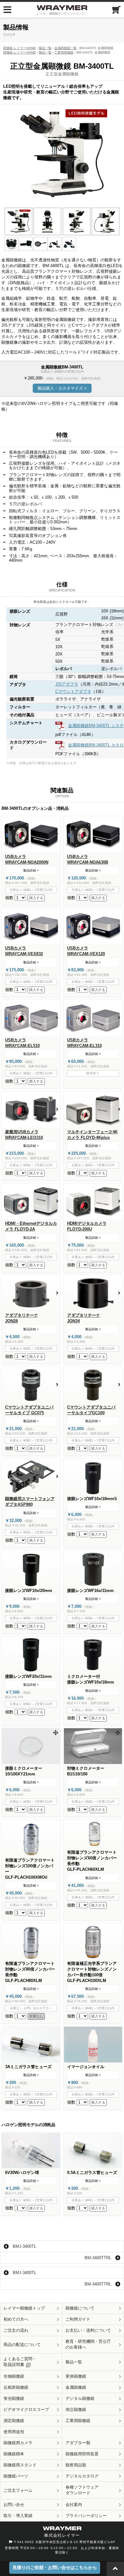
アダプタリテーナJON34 (84, 1318)
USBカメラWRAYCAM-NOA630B (88, 859)
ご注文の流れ (16, 2330)
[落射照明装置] (26, 244)
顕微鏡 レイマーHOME (20, 48)
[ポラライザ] (40, 244)
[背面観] (106, 221)
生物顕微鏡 (14, 2376)
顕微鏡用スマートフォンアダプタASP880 (30, 1502)
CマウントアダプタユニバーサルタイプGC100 (91, 1410)
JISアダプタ (67, 684)
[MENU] (7, 10)
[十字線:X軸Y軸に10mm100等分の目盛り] (31, 1746)
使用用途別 (14, 2432)
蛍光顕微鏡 (14, 2398)
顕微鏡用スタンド (20, 2465)
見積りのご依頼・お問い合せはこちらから (55, 2567)
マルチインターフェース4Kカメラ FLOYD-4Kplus (92, 1135)
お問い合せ (14, 2505)
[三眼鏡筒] (11, 244)
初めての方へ (16, 2319)
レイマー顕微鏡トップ (24, 2308)
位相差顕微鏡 (16, 2387)
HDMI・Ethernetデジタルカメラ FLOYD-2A (31, 1226)
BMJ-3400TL (24, 2246)
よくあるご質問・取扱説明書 (20, 2362)
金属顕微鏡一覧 (65, 48)
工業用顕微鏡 (64, 52)
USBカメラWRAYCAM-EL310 (84, 1043)
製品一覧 (45, 48)
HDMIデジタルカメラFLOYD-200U (87, 1226)
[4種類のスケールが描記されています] (93, 1746)
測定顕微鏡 (14, 2421)
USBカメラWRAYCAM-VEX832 (24, 951)
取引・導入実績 (18, 2516)
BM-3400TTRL (98, 2258)
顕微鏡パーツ (16, 2476)
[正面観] (47, 221)
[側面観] (77, 221)
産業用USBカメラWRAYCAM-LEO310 (24, 1135)
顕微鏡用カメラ (18, 2443)
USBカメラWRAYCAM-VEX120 (86, 951)
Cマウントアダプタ (73, 691)
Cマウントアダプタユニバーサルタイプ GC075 (29, 1410)
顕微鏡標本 (14, 2454)
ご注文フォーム (18, 2490)
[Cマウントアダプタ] (69, 244)
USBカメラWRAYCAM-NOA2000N (27, 859)
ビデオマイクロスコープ (26, 2410)
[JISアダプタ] (55, 244)
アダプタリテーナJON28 (22, 1318)
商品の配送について (22, 2345)
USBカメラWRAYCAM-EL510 (22, 1043)
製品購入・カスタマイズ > (62, 388)
